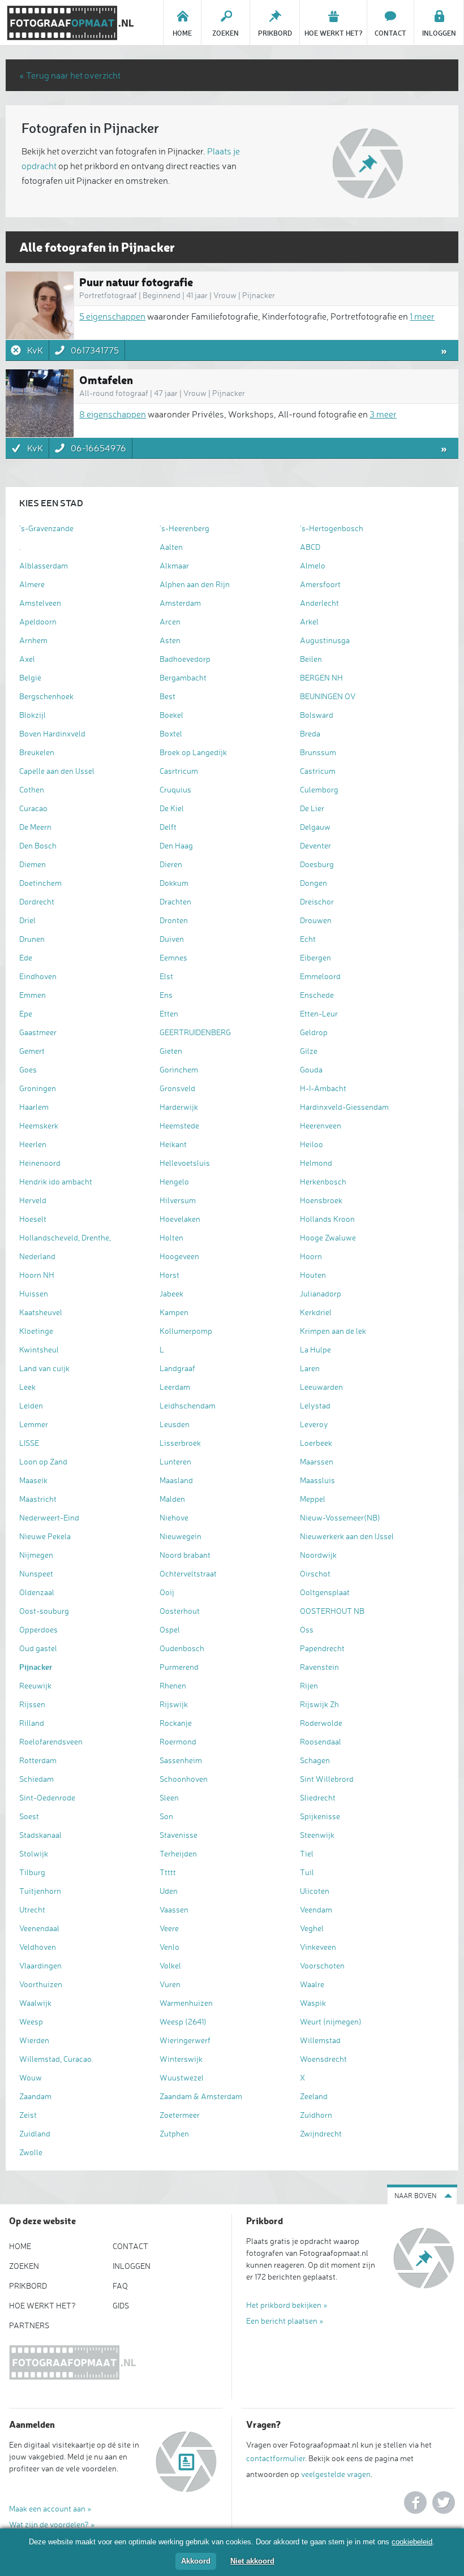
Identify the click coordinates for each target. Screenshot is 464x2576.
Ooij (167, 1592)
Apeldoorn (38, 621)
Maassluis (317, 1480)
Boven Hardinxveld (52, 733)
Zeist (28, 2115)
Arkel (309, 621)
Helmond (316, 1163)
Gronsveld (177, 1088)
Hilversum (178, 1200)
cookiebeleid (412, 2542)
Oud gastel (38, 1648)
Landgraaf (177, 1368)
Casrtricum (179, 771)
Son (166, 1816)
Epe (26, 1013)
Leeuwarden (321, 1387)
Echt (308, 939)
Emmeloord (320, 976)
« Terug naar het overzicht (70, 75)
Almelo (313, 565)
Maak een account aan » (50, 2508)
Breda (310, 733)
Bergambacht (183, 677)
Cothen (32, 789)
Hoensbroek (321, 1200)
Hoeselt (33, 1219)
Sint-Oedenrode (47, 1797)
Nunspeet (36, 1573)
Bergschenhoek (46, 696)
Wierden (34, 2040)
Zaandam (35, 2096)
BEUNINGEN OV (328, 696)
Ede (26, 957)
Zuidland (35, 2133)
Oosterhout (180, 1611)
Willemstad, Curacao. (56, 2059)
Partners (29, 2325)
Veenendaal (39, 1928)
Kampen (174, 1312)
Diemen (33, 864)
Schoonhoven (184, 1779)
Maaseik (33, 1480)
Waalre (312, 1984)
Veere (169, 1928)
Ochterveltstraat (188, 1573)
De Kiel (172, 808)
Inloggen (132, 2266)
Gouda (311, 1069)
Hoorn (311, 1256)
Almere (32, 584)
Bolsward (317, 715)
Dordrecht (37, 901)
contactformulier (276, 2458)
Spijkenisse (320, 1816)
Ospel (170, 1629)
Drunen (32, 939)
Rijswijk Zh (319, 1704)
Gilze (309, 1051)
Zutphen (174, 2133)
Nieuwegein (181, 1536)
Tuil (307, 1872)
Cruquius (175, 789)
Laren (310, 1368)
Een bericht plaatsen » (285, 2321)
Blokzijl (33, 715)
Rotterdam (38, 1760)
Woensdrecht (323, 2059)
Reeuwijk (35, 1685)
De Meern (35, 827)
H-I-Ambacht (323, 1088)
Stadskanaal (40, 1835)
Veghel (312, 1928)
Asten (170, 640)
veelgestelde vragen (336, 2474)
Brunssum (318, 752)
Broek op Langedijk (193, 752)
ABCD (310, 547)
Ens (166, 995)
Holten (171, 1237)
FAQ (120, 2286)
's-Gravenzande (46, 528)
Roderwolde (321, 1723)
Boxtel (171, 733)
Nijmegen (36, 1555)
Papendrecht (322, 1648)
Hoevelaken (180, 1219)
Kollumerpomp (186, 1331)
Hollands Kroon (327, 1219)
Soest (29, 1816)
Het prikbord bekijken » (287, 2305)
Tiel (307, 1853)
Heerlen (33, 1144)
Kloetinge (36, 1331)
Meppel (313, 1499)
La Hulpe (315, 1349)
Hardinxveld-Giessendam (344, 1107)
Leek (27, 1387)
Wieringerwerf (185, 2040)
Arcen (170, 621)
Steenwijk (317, 1835)
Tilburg (32, 1872)
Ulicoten (315, 1891)
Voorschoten (322, 1965)
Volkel (170, 1965)
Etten (169, 1013)
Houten (313, 1275)
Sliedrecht (318, 1797)
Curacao (33, 808)
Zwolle (31, 2152)
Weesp (31, 2021)
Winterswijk (181, 2059)
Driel (27, 920)
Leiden (31, 1405)
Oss (307, 1629)
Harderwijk (179, 1107)
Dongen (313, 883)
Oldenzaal (37, 1592)
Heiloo (312, 1144)
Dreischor (317, 901)
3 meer (383, 414)
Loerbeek (316, 1443)
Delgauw (315, 827)
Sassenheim (181, 1760)
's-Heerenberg (184, 528)
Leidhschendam (188, 1405)
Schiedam (36, 1779)
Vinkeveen (318, 1947)
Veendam (316, 1909)
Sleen (169, 1797)
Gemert (32, 1051)
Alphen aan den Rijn (195, 584)
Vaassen (174, 1909)
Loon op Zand (43, 1461)
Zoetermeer (180, 2115)
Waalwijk (35, 2003)
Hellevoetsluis (185, 1163)
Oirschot (315, 1573)
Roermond (178, 1741)
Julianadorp (321, 1293)
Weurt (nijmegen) (331, 2021)
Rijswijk (174, 1704)
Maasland (176, 1480)
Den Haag (176, 845)
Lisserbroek (180, 1443)
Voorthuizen (41, 1984)
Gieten (171, 1051)
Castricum (318, 771)
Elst (166, 976)
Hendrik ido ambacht (56, 1181)
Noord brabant (185, 1555)
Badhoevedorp (185, 659)
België (30, 677)
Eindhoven (38, 976)
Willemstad (320, 2040)
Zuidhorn (316, 2115)
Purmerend (179, 1667)
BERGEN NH (321, 677)
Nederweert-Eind (49, 1517)
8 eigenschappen (113, 414)
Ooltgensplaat (325, 1592)
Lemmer (34, 1424)
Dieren (171, 864)
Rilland (32, 1723)
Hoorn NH (37, 1275)
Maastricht (38, 1499)
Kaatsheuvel (41, 1312)
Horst (169, 1275)
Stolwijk (34, 1853)
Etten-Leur (319, 1013)
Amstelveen (40, 603)
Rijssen (32, 1704)
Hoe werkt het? (42, 2305)
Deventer (315, 845)
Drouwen (316, 920)
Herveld (33, 1200)
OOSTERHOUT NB (332, 1611)
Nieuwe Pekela (45, 1536)
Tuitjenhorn (40, 1891)
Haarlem (34, 1107)
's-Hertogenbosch (332, 528)
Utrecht (32, 1909)
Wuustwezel (182, 2077)
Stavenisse (179, 1835)
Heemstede (179, 1125)
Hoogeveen (179, 1256)
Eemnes (173, 957)
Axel (27, 659)
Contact (130, 2246)
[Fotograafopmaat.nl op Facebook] (415, 2502)
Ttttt (168, 1872)
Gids (121, 2305)
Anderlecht (319, 603)
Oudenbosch (182, 1648)
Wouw (31, 2077)
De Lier (312, 808)
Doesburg (317, 864)
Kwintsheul (39, 1349)
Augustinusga (325, 640)
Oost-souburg (44, 1611)
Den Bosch (38, 845)
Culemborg (319, 789)
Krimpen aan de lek (333, 1331)
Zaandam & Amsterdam (201, 2096)
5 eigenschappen (112, 316)
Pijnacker (36, 1667)
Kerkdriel (316, 1312)
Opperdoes (38, 1629)
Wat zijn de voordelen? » (52, 2524)
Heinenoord (40, 1163)
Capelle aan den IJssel (57, 771)
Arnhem (33, 640)
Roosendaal (321, 1741)
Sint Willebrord (327, 1779)
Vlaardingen (40, 1965)
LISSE (29, 1443)
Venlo (169, 1947)
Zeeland (314, 2096)
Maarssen (317, 1461)
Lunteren (175, 1461)
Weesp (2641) (183, 2021)
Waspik (313, 2003)
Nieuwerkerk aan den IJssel (347, 1536)
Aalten (171, 547)
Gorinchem (179, 1069)
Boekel (171, 715)
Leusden (175, 1424)
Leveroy (314, 1424)
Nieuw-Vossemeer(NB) (340, 1517)
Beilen (311, 659)
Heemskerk (39, 1125)
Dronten (174, 920)
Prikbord (28, 2286)
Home (20, 2246)
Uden (169, 1891)
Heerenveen (321, 1125)
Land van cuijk (44, 1368)
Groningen (38, 1088)
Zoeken (24, 2266)
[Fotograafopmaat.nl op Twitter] (444, 2502)
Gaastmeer (38, 1032)
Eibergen (315, 957)
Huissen (34, 1293)
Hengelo (174, 1181)
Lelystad (315, 1405)
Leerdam (175, 1387)
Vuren (170, 1984)
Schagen (315, 1760)
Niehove (174, 1517)
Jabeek (171, 1293)
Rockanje (176, 1723)
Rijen (309, 1685)
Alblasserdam (44, 565)
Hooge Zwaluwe (328, 1237)
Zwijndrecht (321, 2133)
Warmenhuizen (186, 2003)
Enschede (317, 995)
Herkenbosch (323, 1181)
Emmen (33, 995)
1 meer (422, 316)
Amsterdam (180, 603)
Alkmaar (174, 565)
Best (167, 696)
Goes (28, 1069)
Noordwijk (318, 1555)
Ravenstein (319, 1667)
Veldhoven (38, 1947)
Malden (172, 1499)
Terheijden (178, 1853)
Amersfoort (320, 584)
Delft (168, 827)
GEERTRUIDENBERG (195, 1032)
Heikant (173, 1144)
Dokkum (174, 883)
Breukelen (37, 752)
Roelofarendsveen (51, 1741)
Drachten (175, 901)
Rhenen (173, 1685)
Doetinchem (40, 883)
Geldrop (314, 1032)
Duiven (172, 939)
